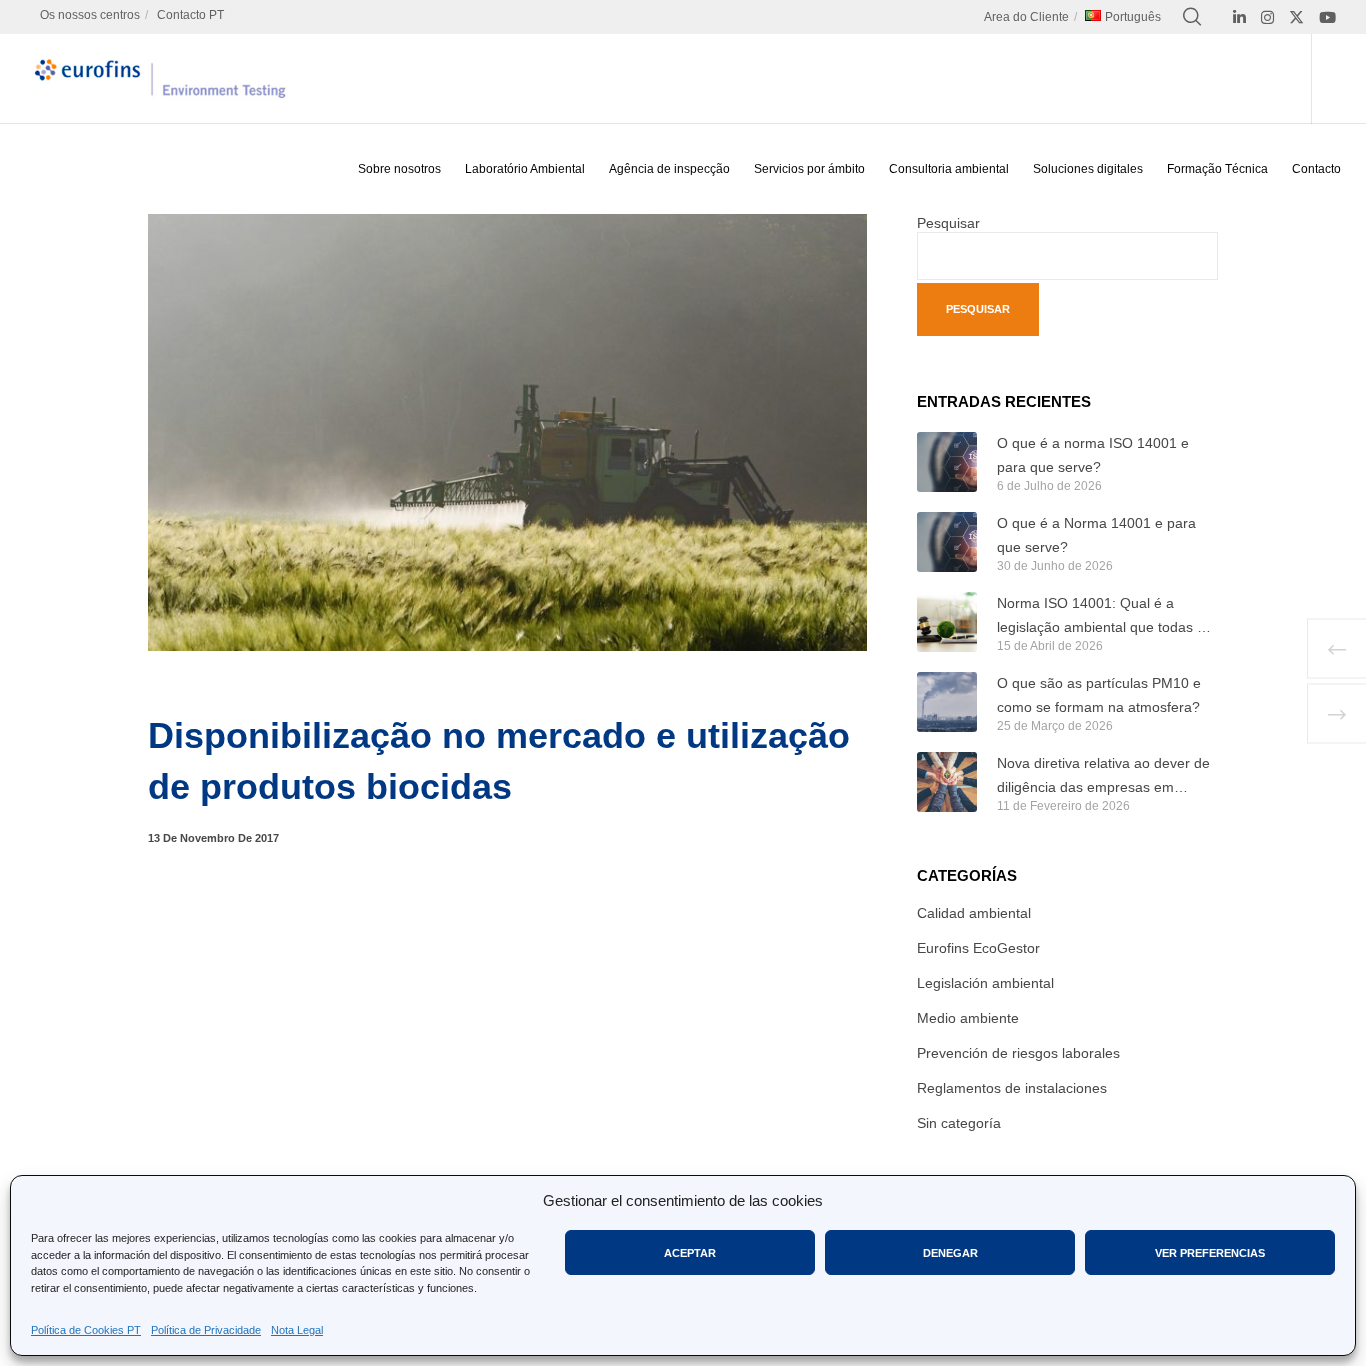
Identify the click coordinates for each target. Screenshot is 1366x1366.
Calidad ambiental (974, 913)
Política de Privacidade (206, 1330)
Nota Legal (297, 1330)
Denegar (950, 1253)
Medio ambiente (968, 1018)
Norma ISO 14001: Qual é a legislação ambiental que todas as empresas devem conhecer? (1104, 617)
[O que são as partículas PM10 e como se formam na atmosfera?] (947, 702)
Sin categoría (959, 1123)
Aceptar (690, 1253)
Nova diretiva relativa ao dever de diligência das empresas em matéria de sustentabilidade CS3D (1105, 777)
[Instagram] (1267, 17)
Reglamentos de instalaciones (1012, 1088)
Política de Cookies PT (86, 1330)
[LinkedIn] (1239, 17)
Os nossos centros (90, 15)
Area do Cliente (1026, 17)
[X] (1296, 17)
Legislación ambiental (985, 983)
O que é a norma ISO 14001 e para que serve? (1093, 455)
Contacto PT (190, 15)
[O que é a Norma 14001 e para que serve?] (947, 542)
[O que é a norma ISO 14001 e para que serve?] (947, 462)
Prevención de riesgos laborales (1018, 1053)
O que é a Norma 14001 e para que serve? (1096, 535)
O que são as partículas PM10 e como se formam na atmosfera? (1099, 695)
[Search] (1192, 17)
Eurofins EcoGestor (978, 948)
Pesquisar (948, 223)
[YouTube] (1327, 17)
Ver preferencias (1210, 1253)
